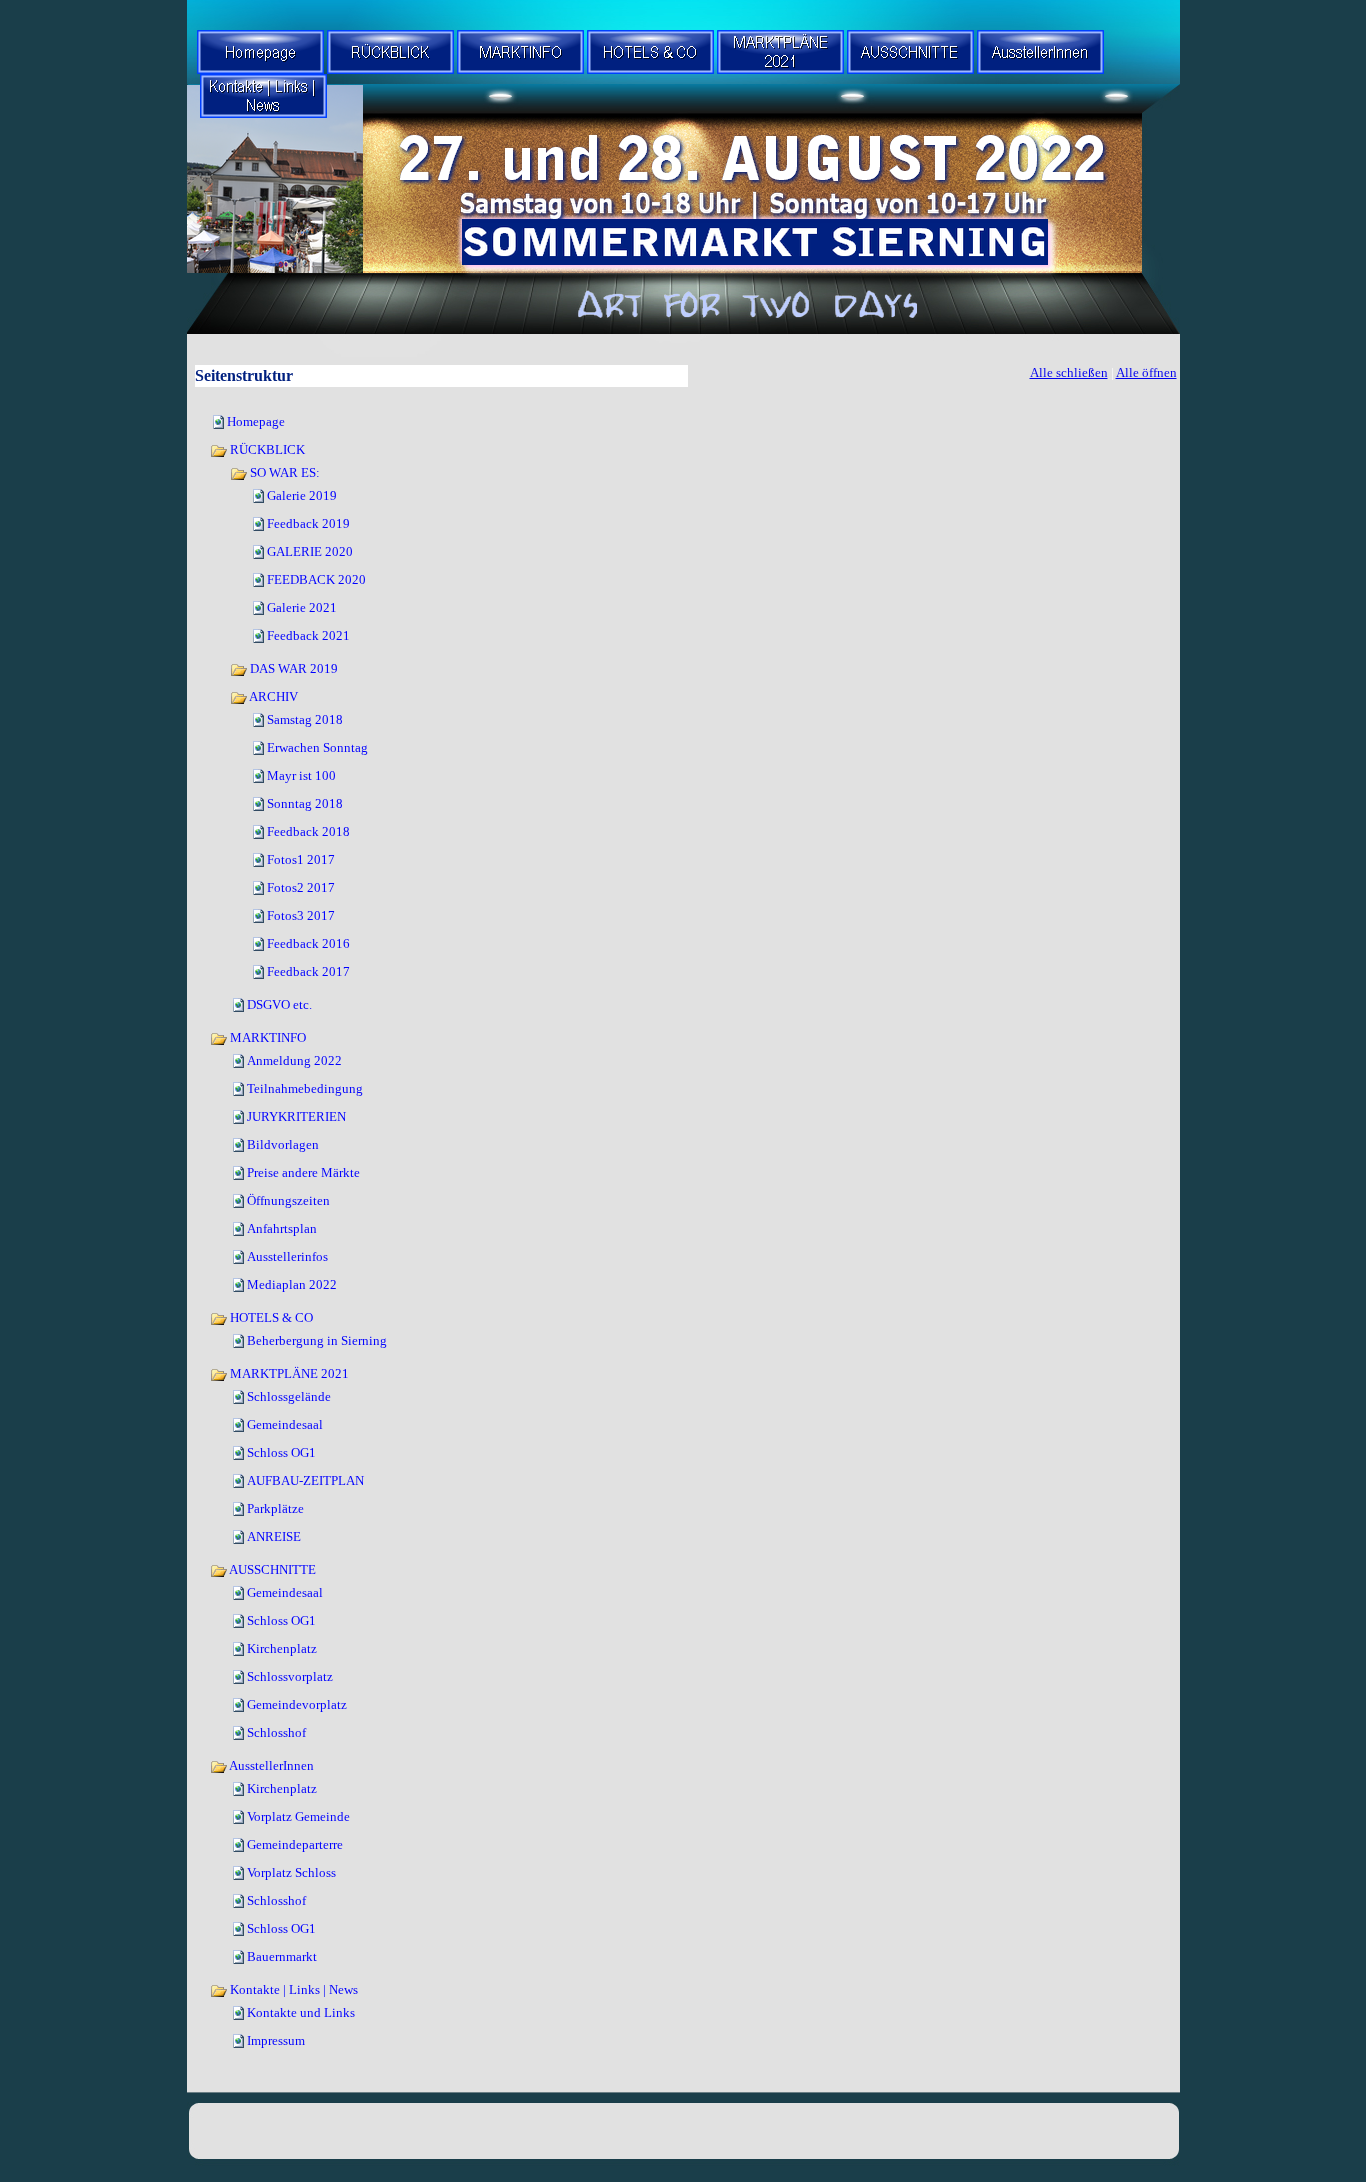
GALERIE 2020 (310, 551)
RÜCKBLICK (266, 449)
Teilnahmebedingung (305, 1088)
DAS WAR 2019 (292, 668)
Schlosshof (276, 1732)
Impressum (276, 2040)
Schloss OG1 (281, 1452)
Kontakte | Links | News (292, 1989)
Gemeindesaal (285, 1424)
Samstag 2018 (305, 719)
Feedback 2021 (308, 635)
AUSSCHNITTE (271, 1569)
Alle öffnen (1146, 372)
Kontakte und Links (301, 2012)
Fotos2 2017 (301, 887)
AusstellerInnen (270, 1765)
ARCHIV (272, 696)
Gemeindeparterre (295, 1844)
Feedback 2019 (308, 523)
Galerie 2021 (302, 607)
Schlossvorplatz (290, 1676)
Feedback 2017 (308, 971)
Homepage (256, 421)
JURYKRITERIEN (296, 1116)
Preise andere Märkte (303, 1172)
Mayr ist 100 (301, 775)
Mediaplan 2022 (292, 1284)
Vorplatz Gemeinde (298, 1816)
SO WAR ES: (283, 472)
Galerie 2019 (302, 495)
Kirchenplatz (282, 1648)
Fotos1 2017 (301, 859)
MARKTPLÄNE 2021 (288, 1373)
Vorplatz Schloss (291, 1872)
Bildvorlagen (283, 1144)
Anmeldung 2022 (294, 1060)
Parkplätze (275, 1508)
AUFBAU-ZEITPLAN (305, 1480)
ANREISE (274, 1536)
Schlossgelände (289, 1396)
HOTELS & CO (270, 1317)
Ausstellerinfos (287, 1256)
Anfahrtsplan (282, 1228)
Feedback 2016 (308, 943)
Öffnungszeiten (288, 1200)
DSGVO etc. (279, 1004)
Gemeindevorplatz (297, 1704)
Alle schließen (1069, 372)
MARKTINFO (266, 1037)
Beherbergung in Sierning (317, 1340)
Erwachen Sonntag (317, 747)
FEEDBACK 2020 (316, 579)
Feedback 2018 (308, 831)
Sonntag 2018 (305, 803)
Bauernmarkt (282, 1956)
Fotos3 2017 (301, 915)
